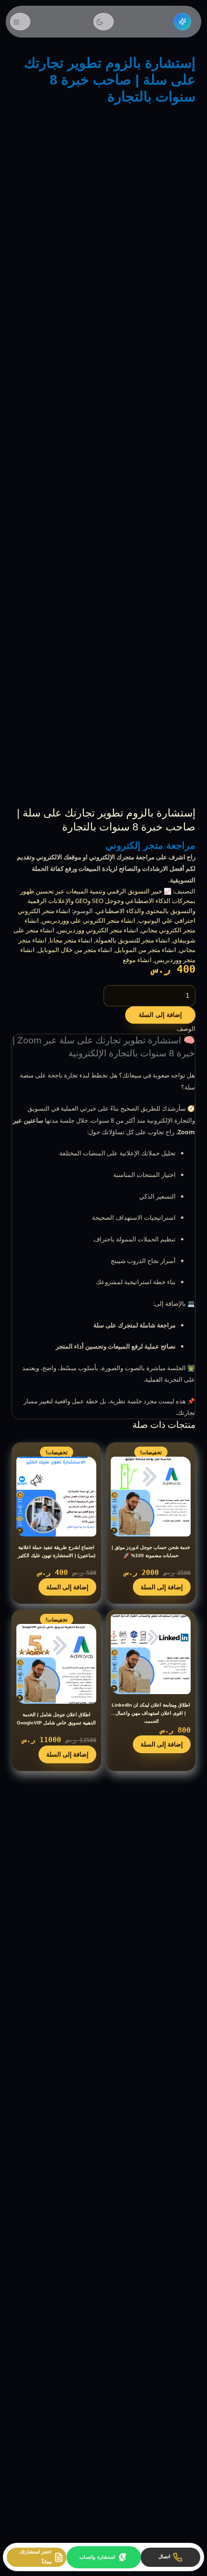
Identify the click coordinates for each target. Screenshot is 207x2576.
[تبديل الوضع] (103, 22)
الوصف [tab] (186, 1028)
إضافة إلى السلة (160, 1015)
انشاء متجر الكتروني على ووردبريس (89, 920)
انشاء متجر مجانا (71, 940)
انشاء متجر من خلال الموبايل (75, 950)
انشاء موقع (137, 960)
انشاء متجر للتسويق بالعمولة (133, 940)
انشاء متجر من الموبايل (146, 950)
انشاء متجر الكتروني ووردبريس (98, 930)
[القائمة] (20, 22)
